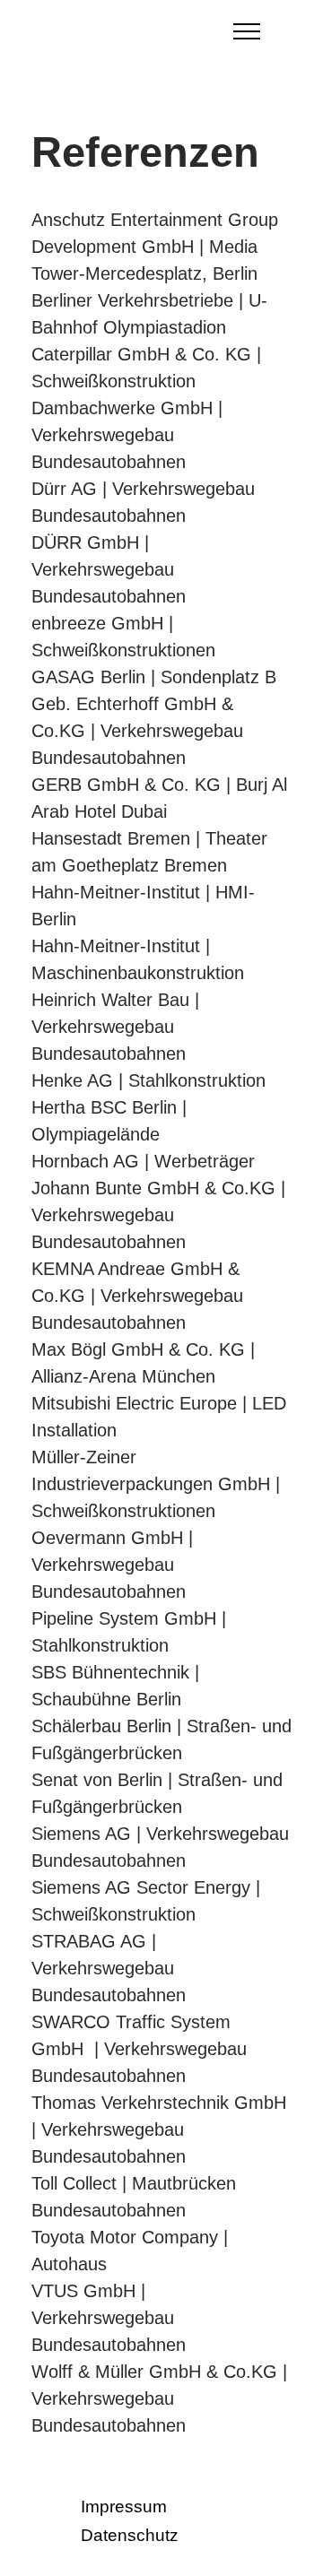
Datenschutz (130, 2535)
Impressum (126, 2507)
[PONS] (139, 31)
